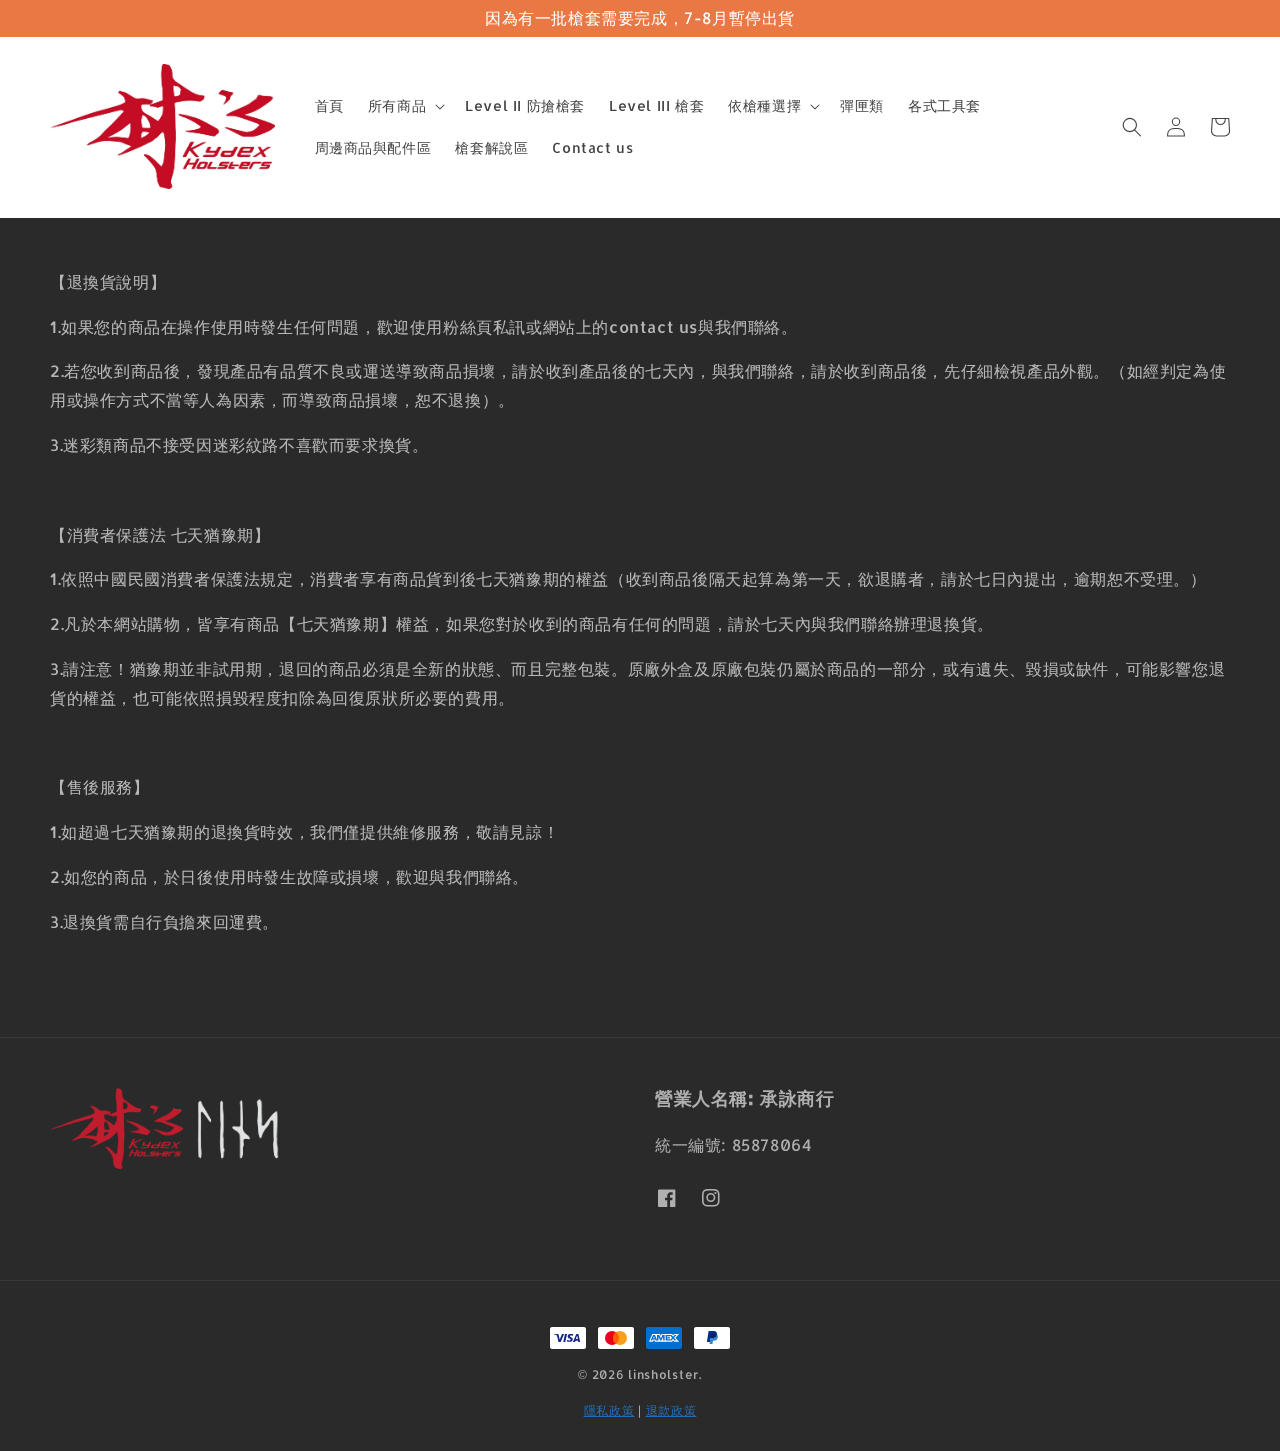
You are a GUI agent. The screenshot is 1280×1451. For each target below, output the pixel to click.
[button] (1132, 127)
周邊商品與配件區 (373, 147)
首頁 (329, 105)
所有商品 (397, 105)
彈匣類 (862, 105)
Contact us (592, 147)
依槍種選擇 (764, 105)
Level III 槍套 (656, 105)
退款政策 (671, 1410)
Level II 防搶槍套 (525, 105)
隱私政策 (609, 1410)
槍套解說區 (491, 147)
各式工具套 (944, 105)
